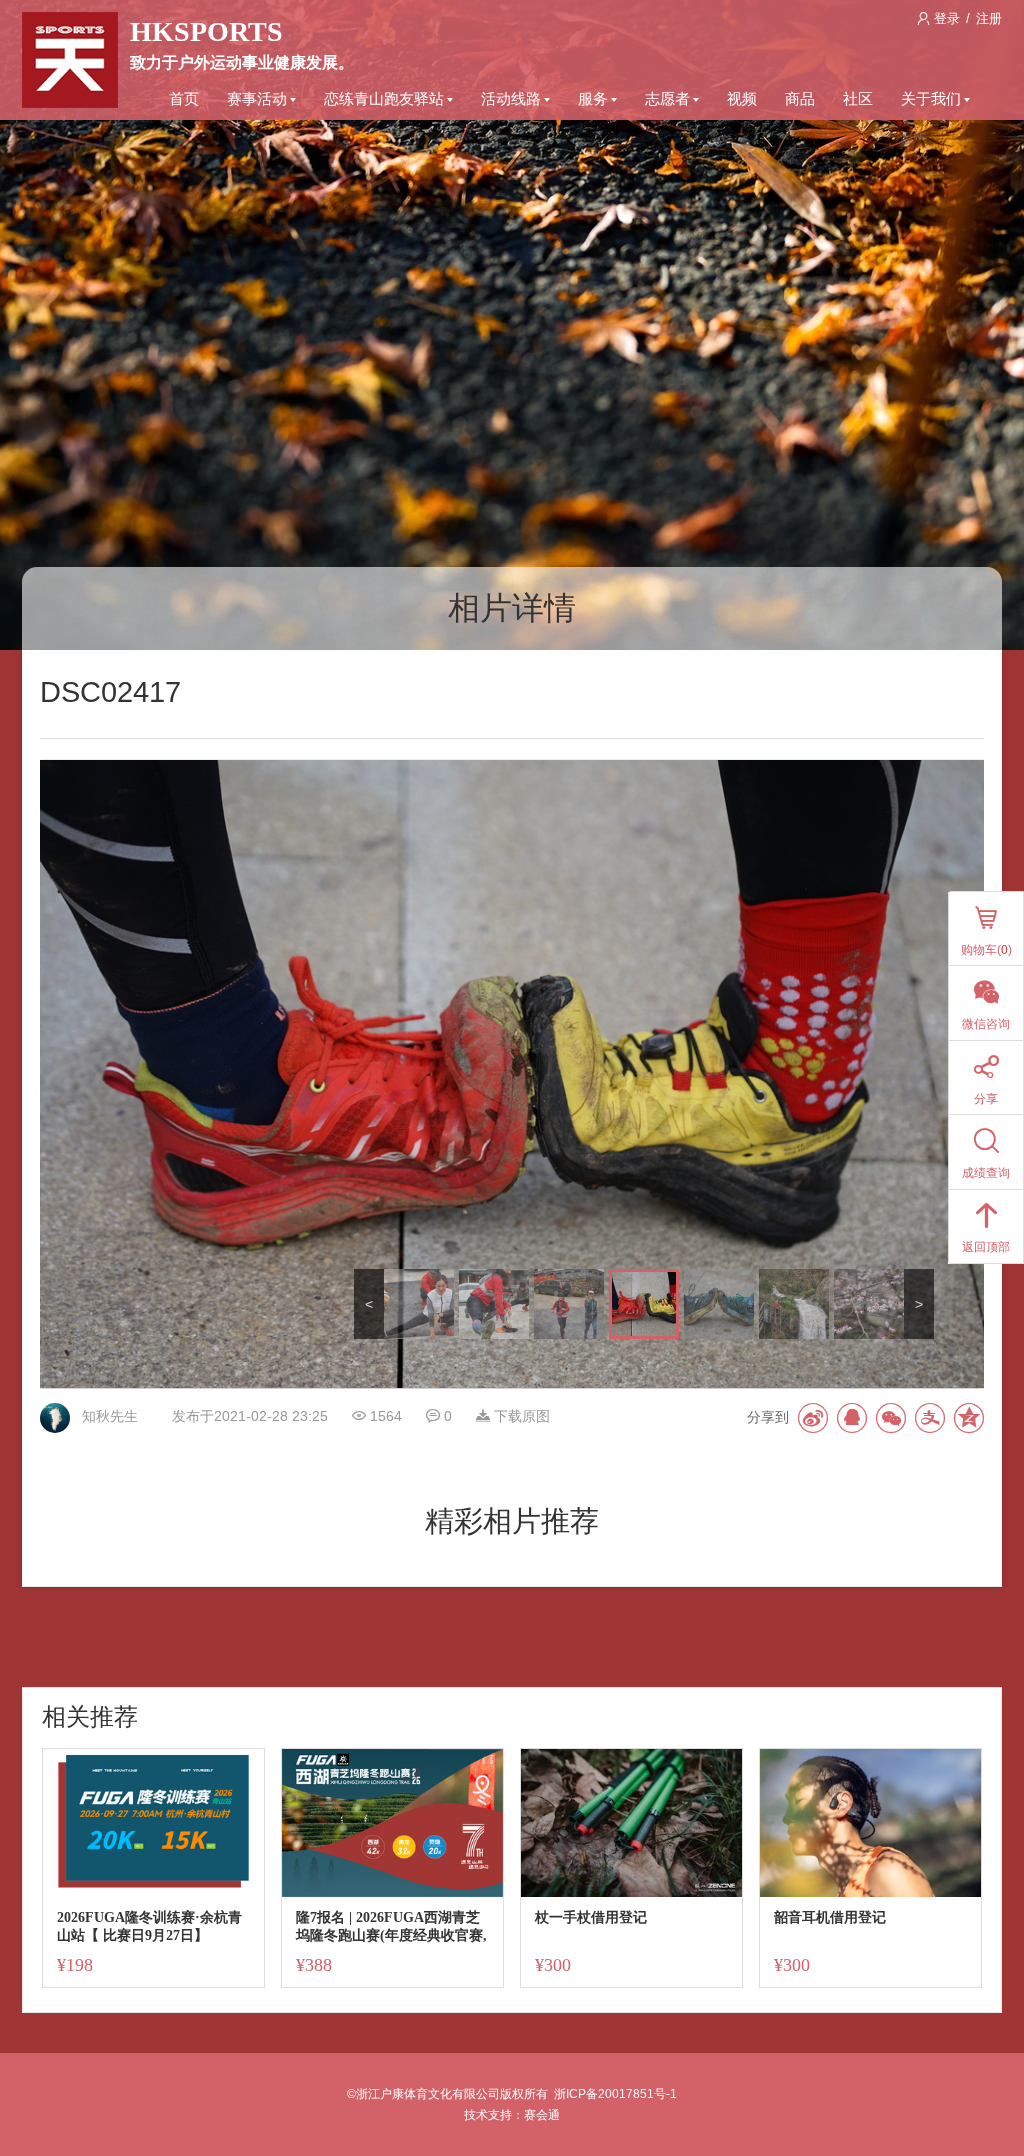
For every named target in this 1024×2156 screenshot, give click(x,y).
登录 (947, 18)
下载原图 (520, 1416)
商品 (800, 98)
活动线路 (511, 98)
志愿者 (667, 98)
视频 (742, 98)
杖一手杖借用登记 (591, 1917)
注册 (989, 18)
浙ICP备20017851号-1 (615, 2094)
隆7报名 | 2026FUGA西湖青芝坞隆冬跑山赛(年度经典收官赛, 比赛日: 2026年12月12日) (391, 1926)
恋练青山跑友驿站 (384, 98)
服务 (593, 98)
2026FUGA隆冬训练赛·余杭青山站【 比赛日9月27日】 (149, 1926)
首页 (184, 98)
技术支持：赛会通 (512, 2115)
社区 (858, 98)
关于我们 (931, 98)
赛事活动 (257, 98)
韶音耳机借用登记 (830, 1917)
